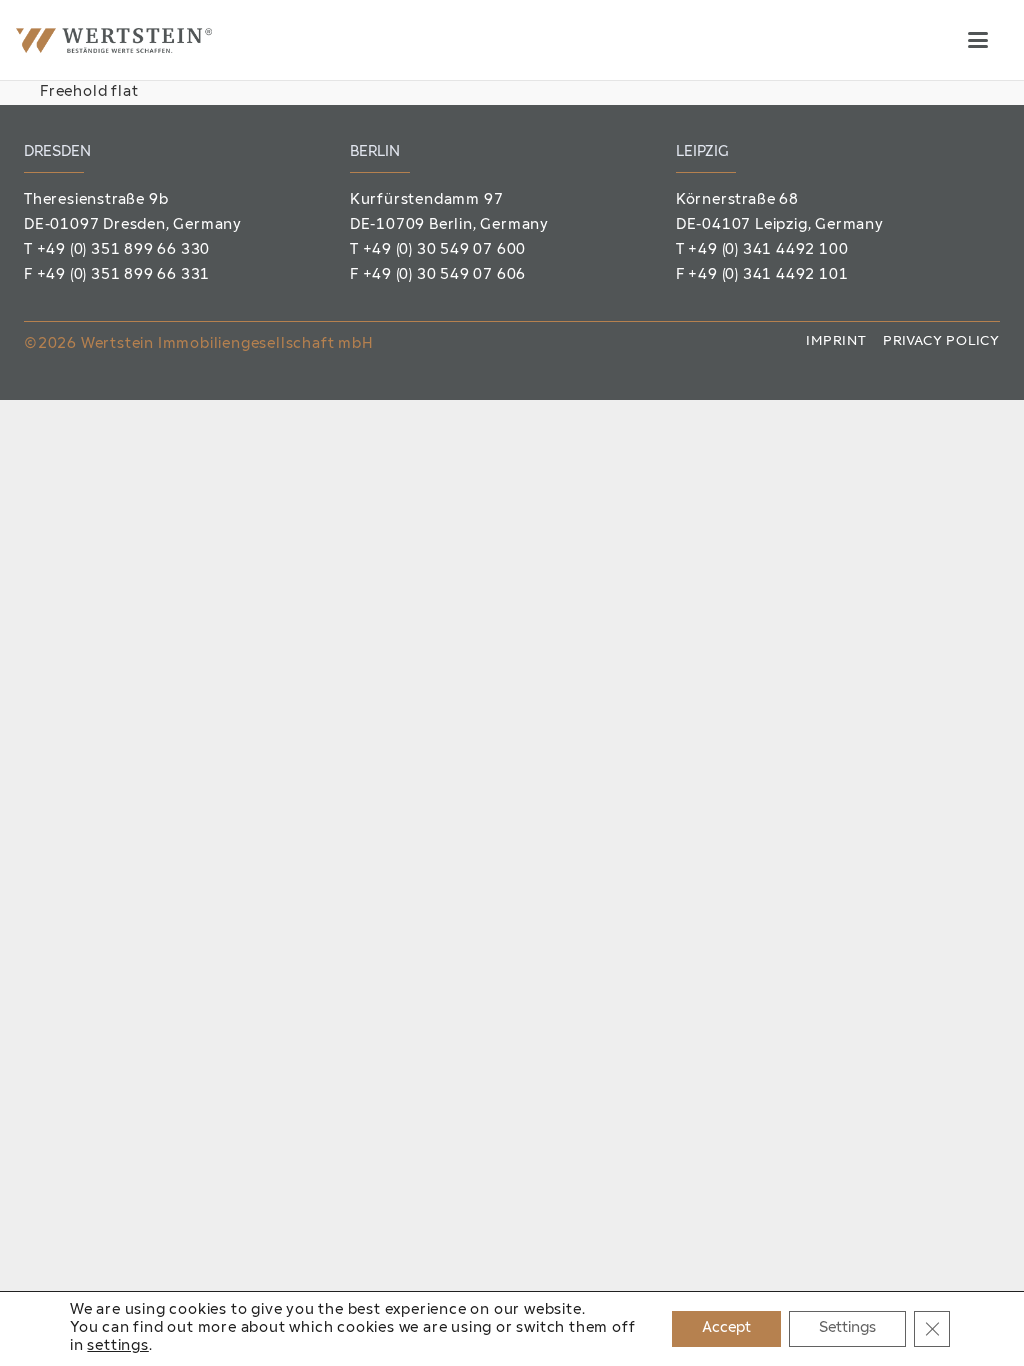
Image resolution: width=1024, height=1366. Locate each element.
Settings (847, 1328)
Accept (726, 1328)
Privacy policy (941, 342)
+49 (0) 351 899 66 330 (124, 250)
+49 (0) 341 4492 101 (768, 275)
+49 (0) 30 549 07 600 (445, 250)
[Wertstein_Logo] (114, 40)
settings (117, 1346)
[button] (978, 40)
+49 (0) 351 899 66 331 (124, 275)
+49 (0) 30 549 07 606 (445, 275)
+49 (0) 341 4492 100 (768, 250)
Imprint (836, 342)
